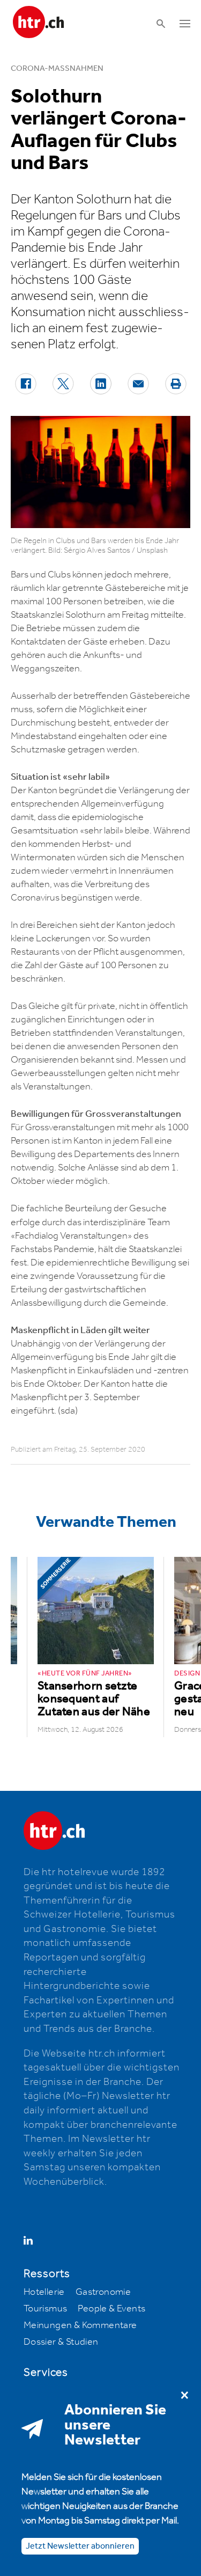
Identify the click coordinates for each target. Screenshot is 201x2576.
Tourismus (46, 2309)
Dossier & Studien (61, 2342)
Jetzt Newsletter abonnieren (80, 2546)
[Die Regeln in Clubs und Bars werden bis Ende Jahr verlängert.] (100, 472)
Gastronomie (103, 2292)
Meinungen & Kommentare (80, 2325)
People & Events (111, 2309)
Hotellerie (44, 2292)
